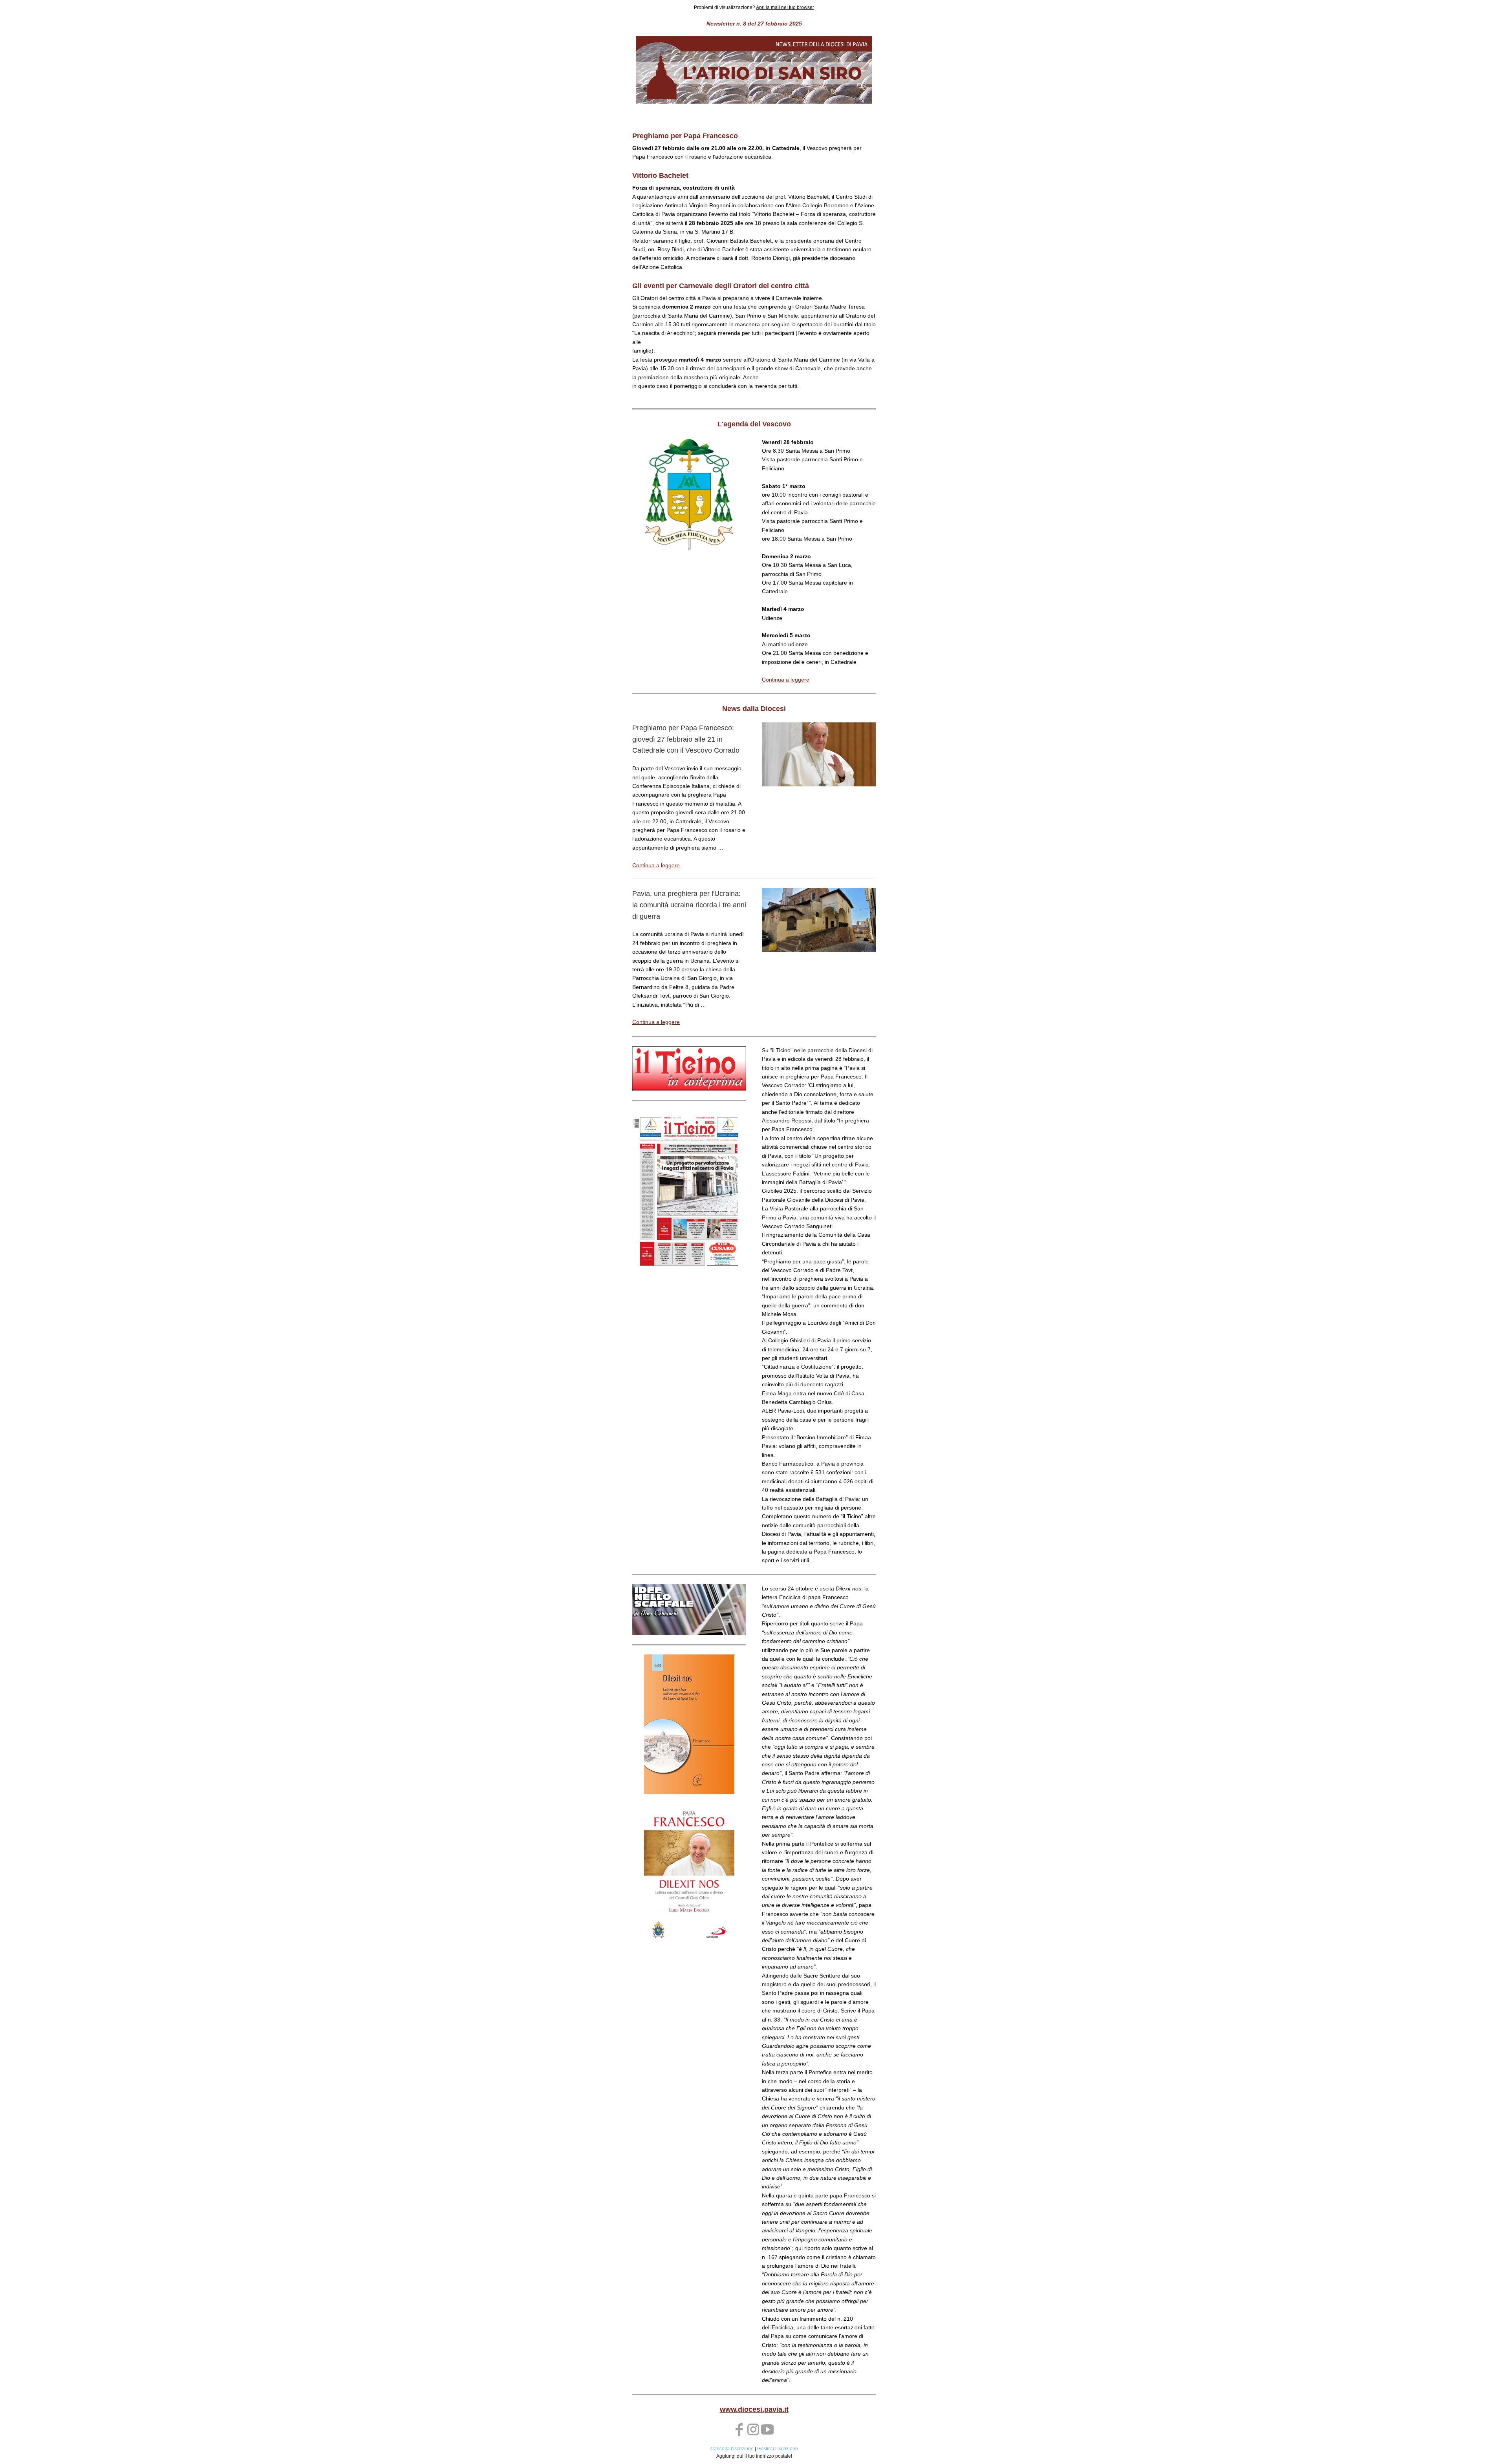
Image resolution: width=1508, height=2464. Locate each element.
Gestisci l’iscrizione (778, 2449)
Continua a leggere (786, 680)
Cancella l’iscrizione (732, 2449)
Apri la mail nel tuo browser (785, 7)
